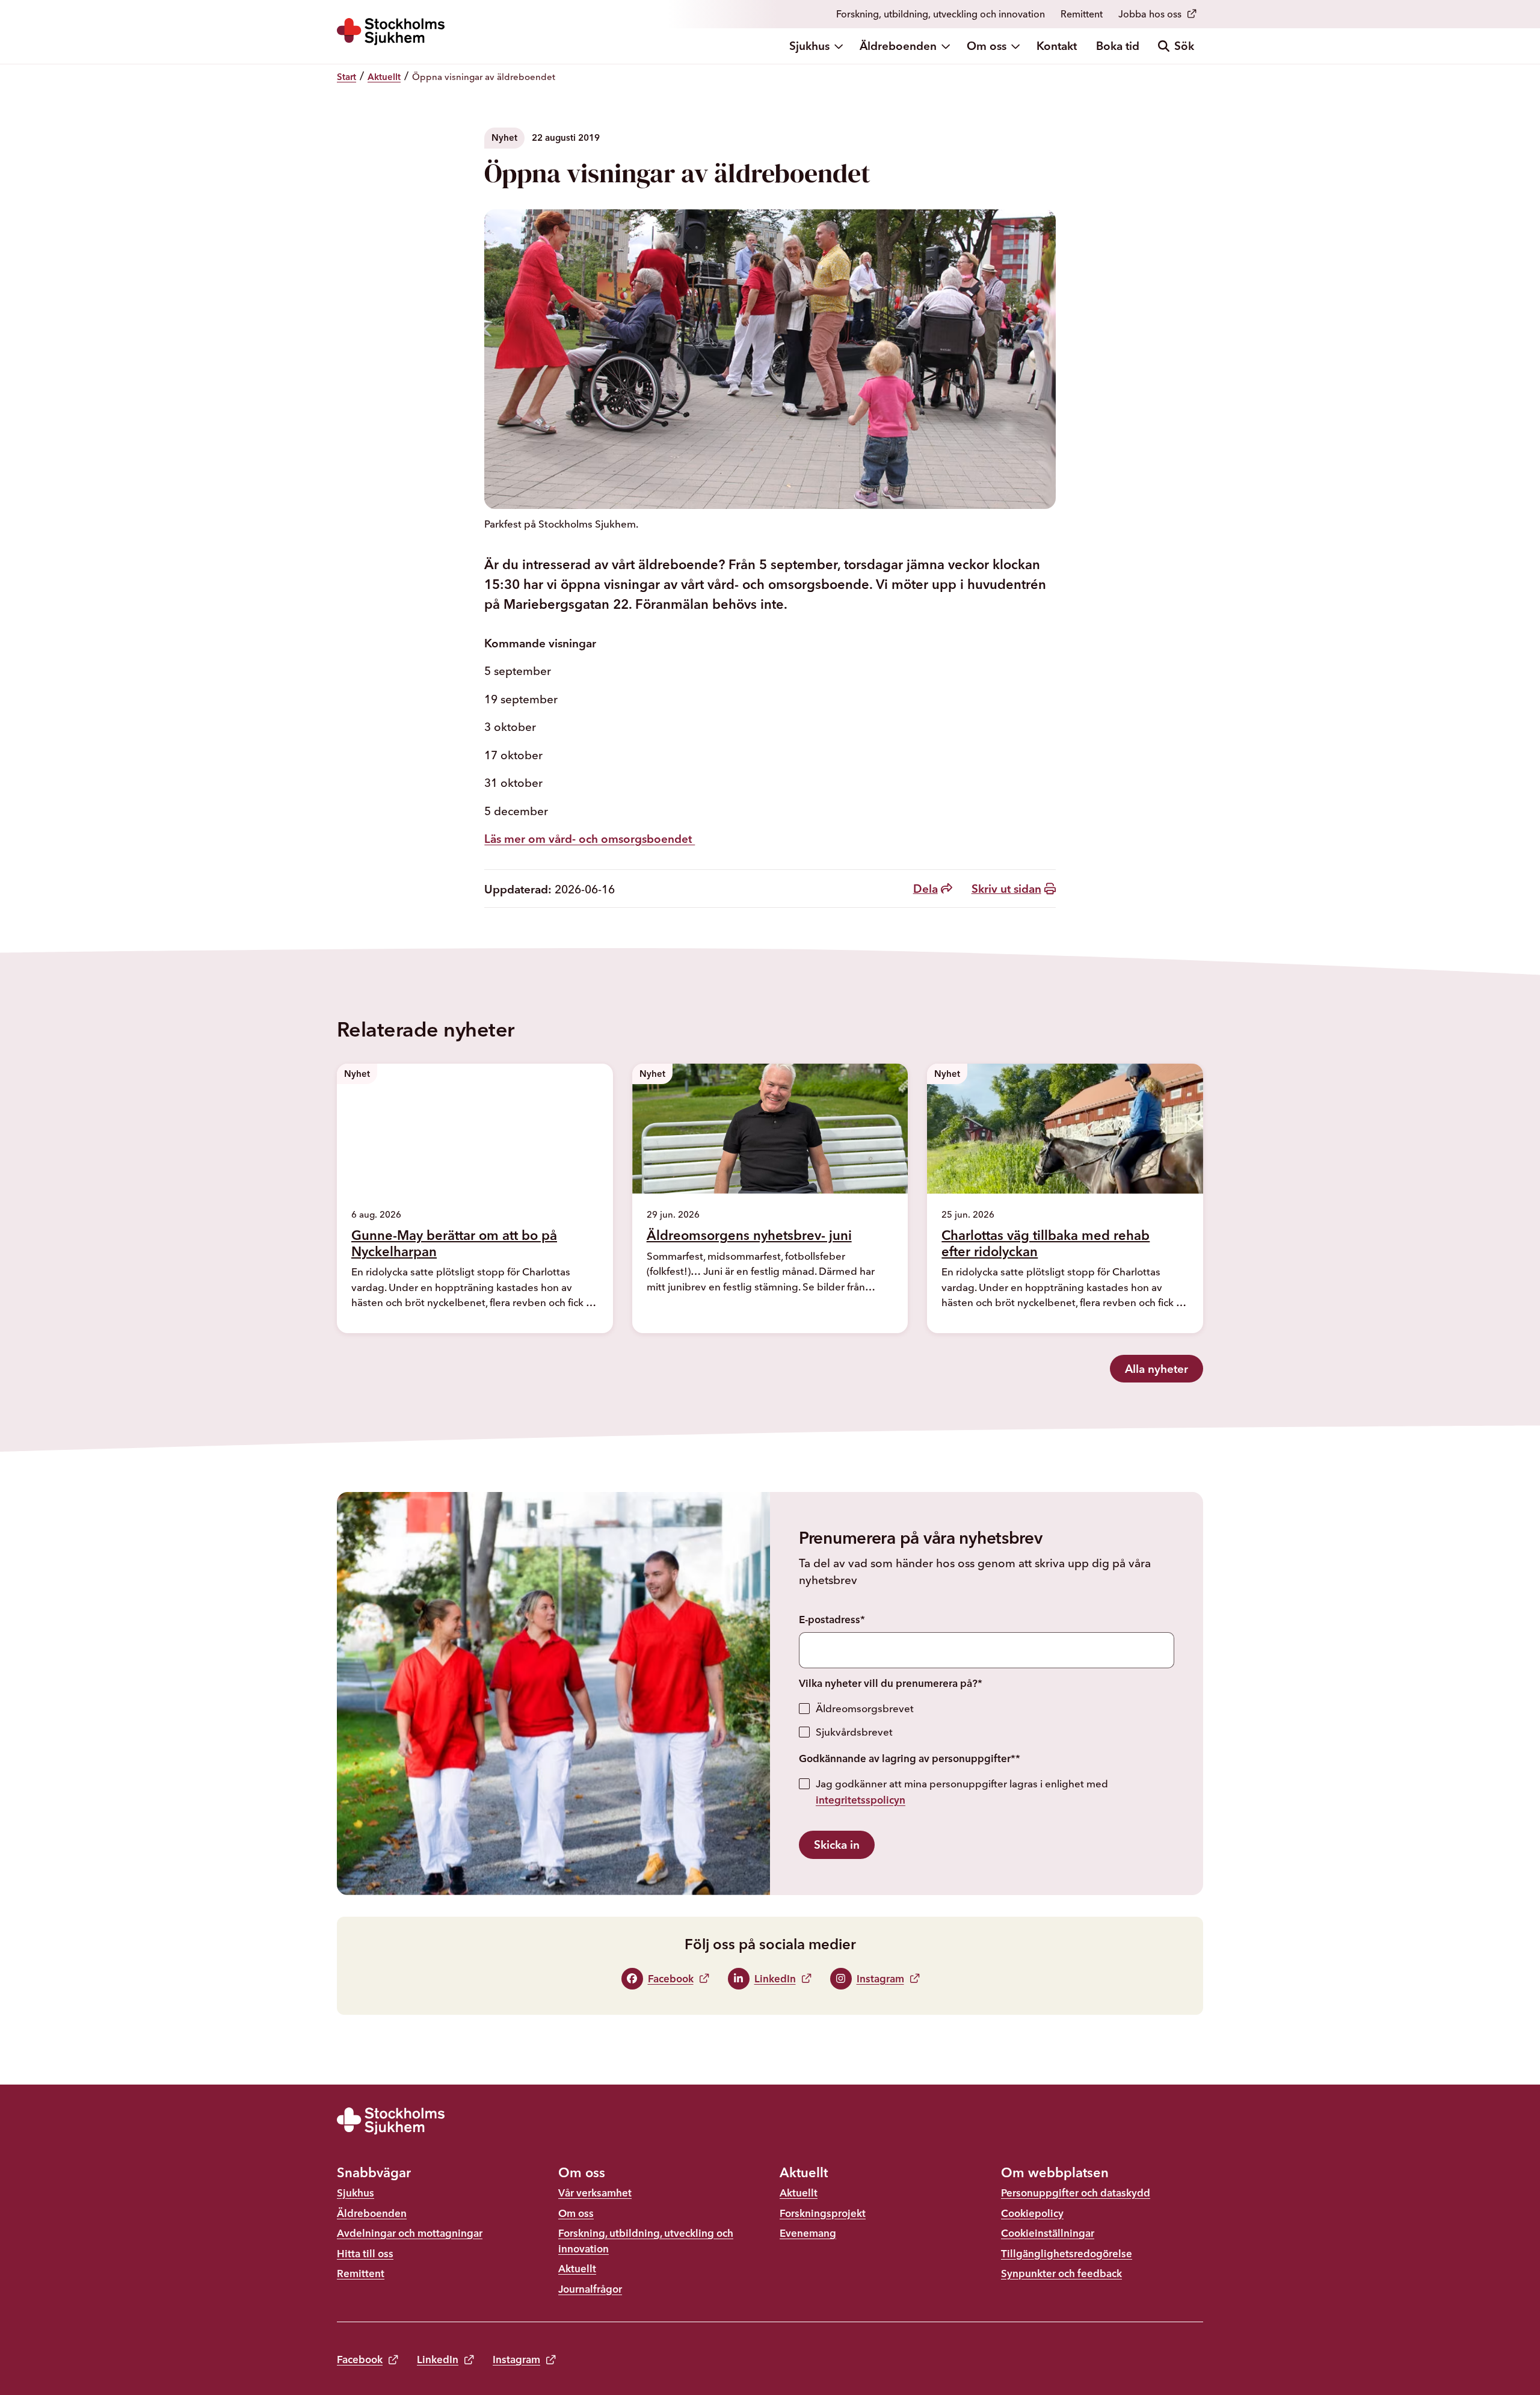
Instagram (516, 2359)
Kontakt (1057, 46)
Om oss (987, 46)
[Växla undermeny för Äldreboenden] (947, 46)
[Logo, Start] (391, 32)
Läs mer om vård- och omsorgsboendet (590, 839)
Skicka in (837, 1845)
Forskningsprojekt (823, 2213)
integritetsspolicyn (861, 1800)
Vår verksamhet (595, 2193)
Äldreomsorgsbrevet (865, 1708)
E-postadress (832, 1619)
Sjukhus (809, 46)
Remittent (1082, 14)
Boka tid (1118, 46)
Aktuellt (577, 2268)
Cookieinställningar (1048, 2233)
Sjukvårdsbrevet (854, 1732)
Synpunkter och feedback (1061, 2273)
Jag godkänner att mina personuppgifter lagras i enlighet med (962, 1792)
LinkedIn (438, 2359)
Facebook (360, 2359)
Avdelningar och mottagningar (410, 2233)
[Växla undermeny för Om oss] (1017, 46)
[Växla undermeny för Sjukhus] (840, 46)
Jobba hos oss (1150, 14)
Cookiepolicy (1032, 2213)
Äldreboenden (898, 46)
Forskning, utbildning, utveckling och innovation (941, 14)
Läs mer (387, 1324)
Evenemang (808, 2233)
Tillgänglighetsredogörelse (1067, 2253)
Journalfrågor (590, 2289)
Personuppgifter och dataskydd (1076, 2193)
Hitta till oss (365, 2253)
